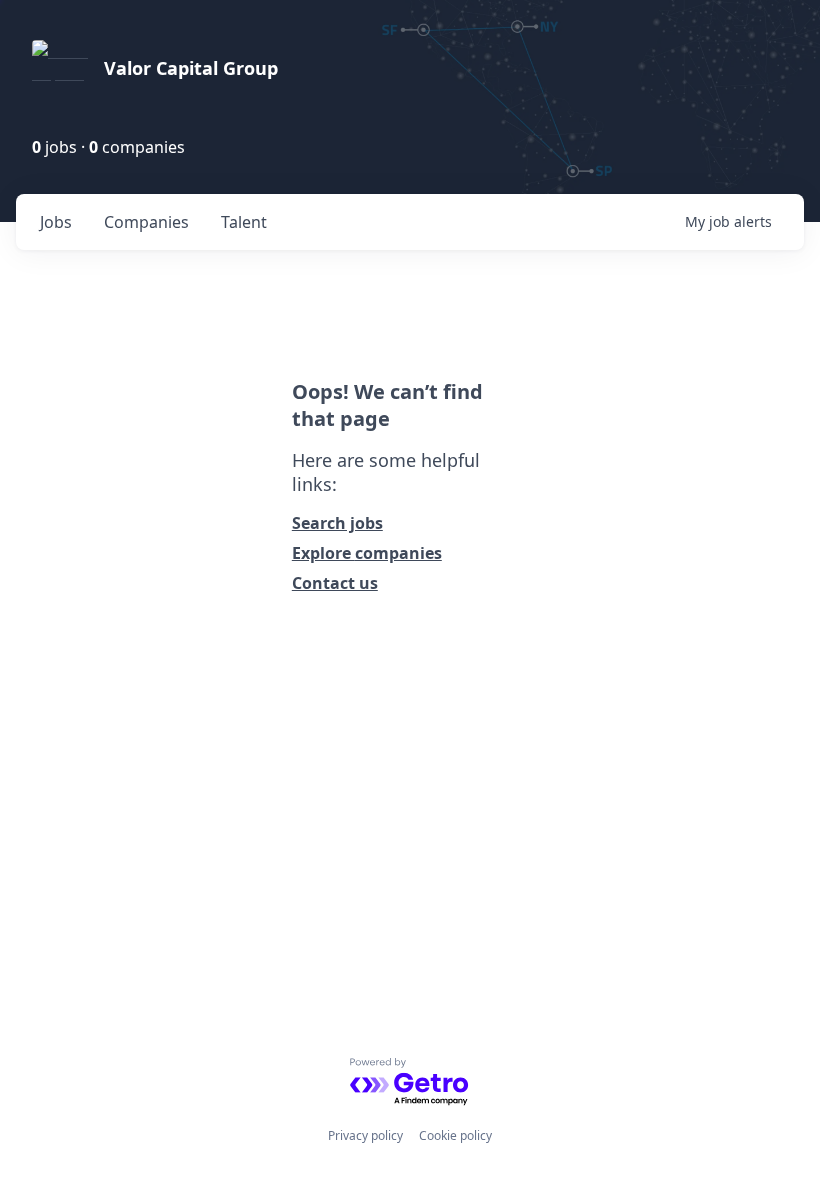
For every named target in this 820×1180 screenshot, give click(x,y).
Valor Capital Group (191, 68)
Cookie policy (455, 1135)
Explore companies (367, 553)
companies (146, 222)
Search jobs (337, 523)
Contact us (335, 583)
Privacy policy (365, 1135)
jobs (56, 222)
